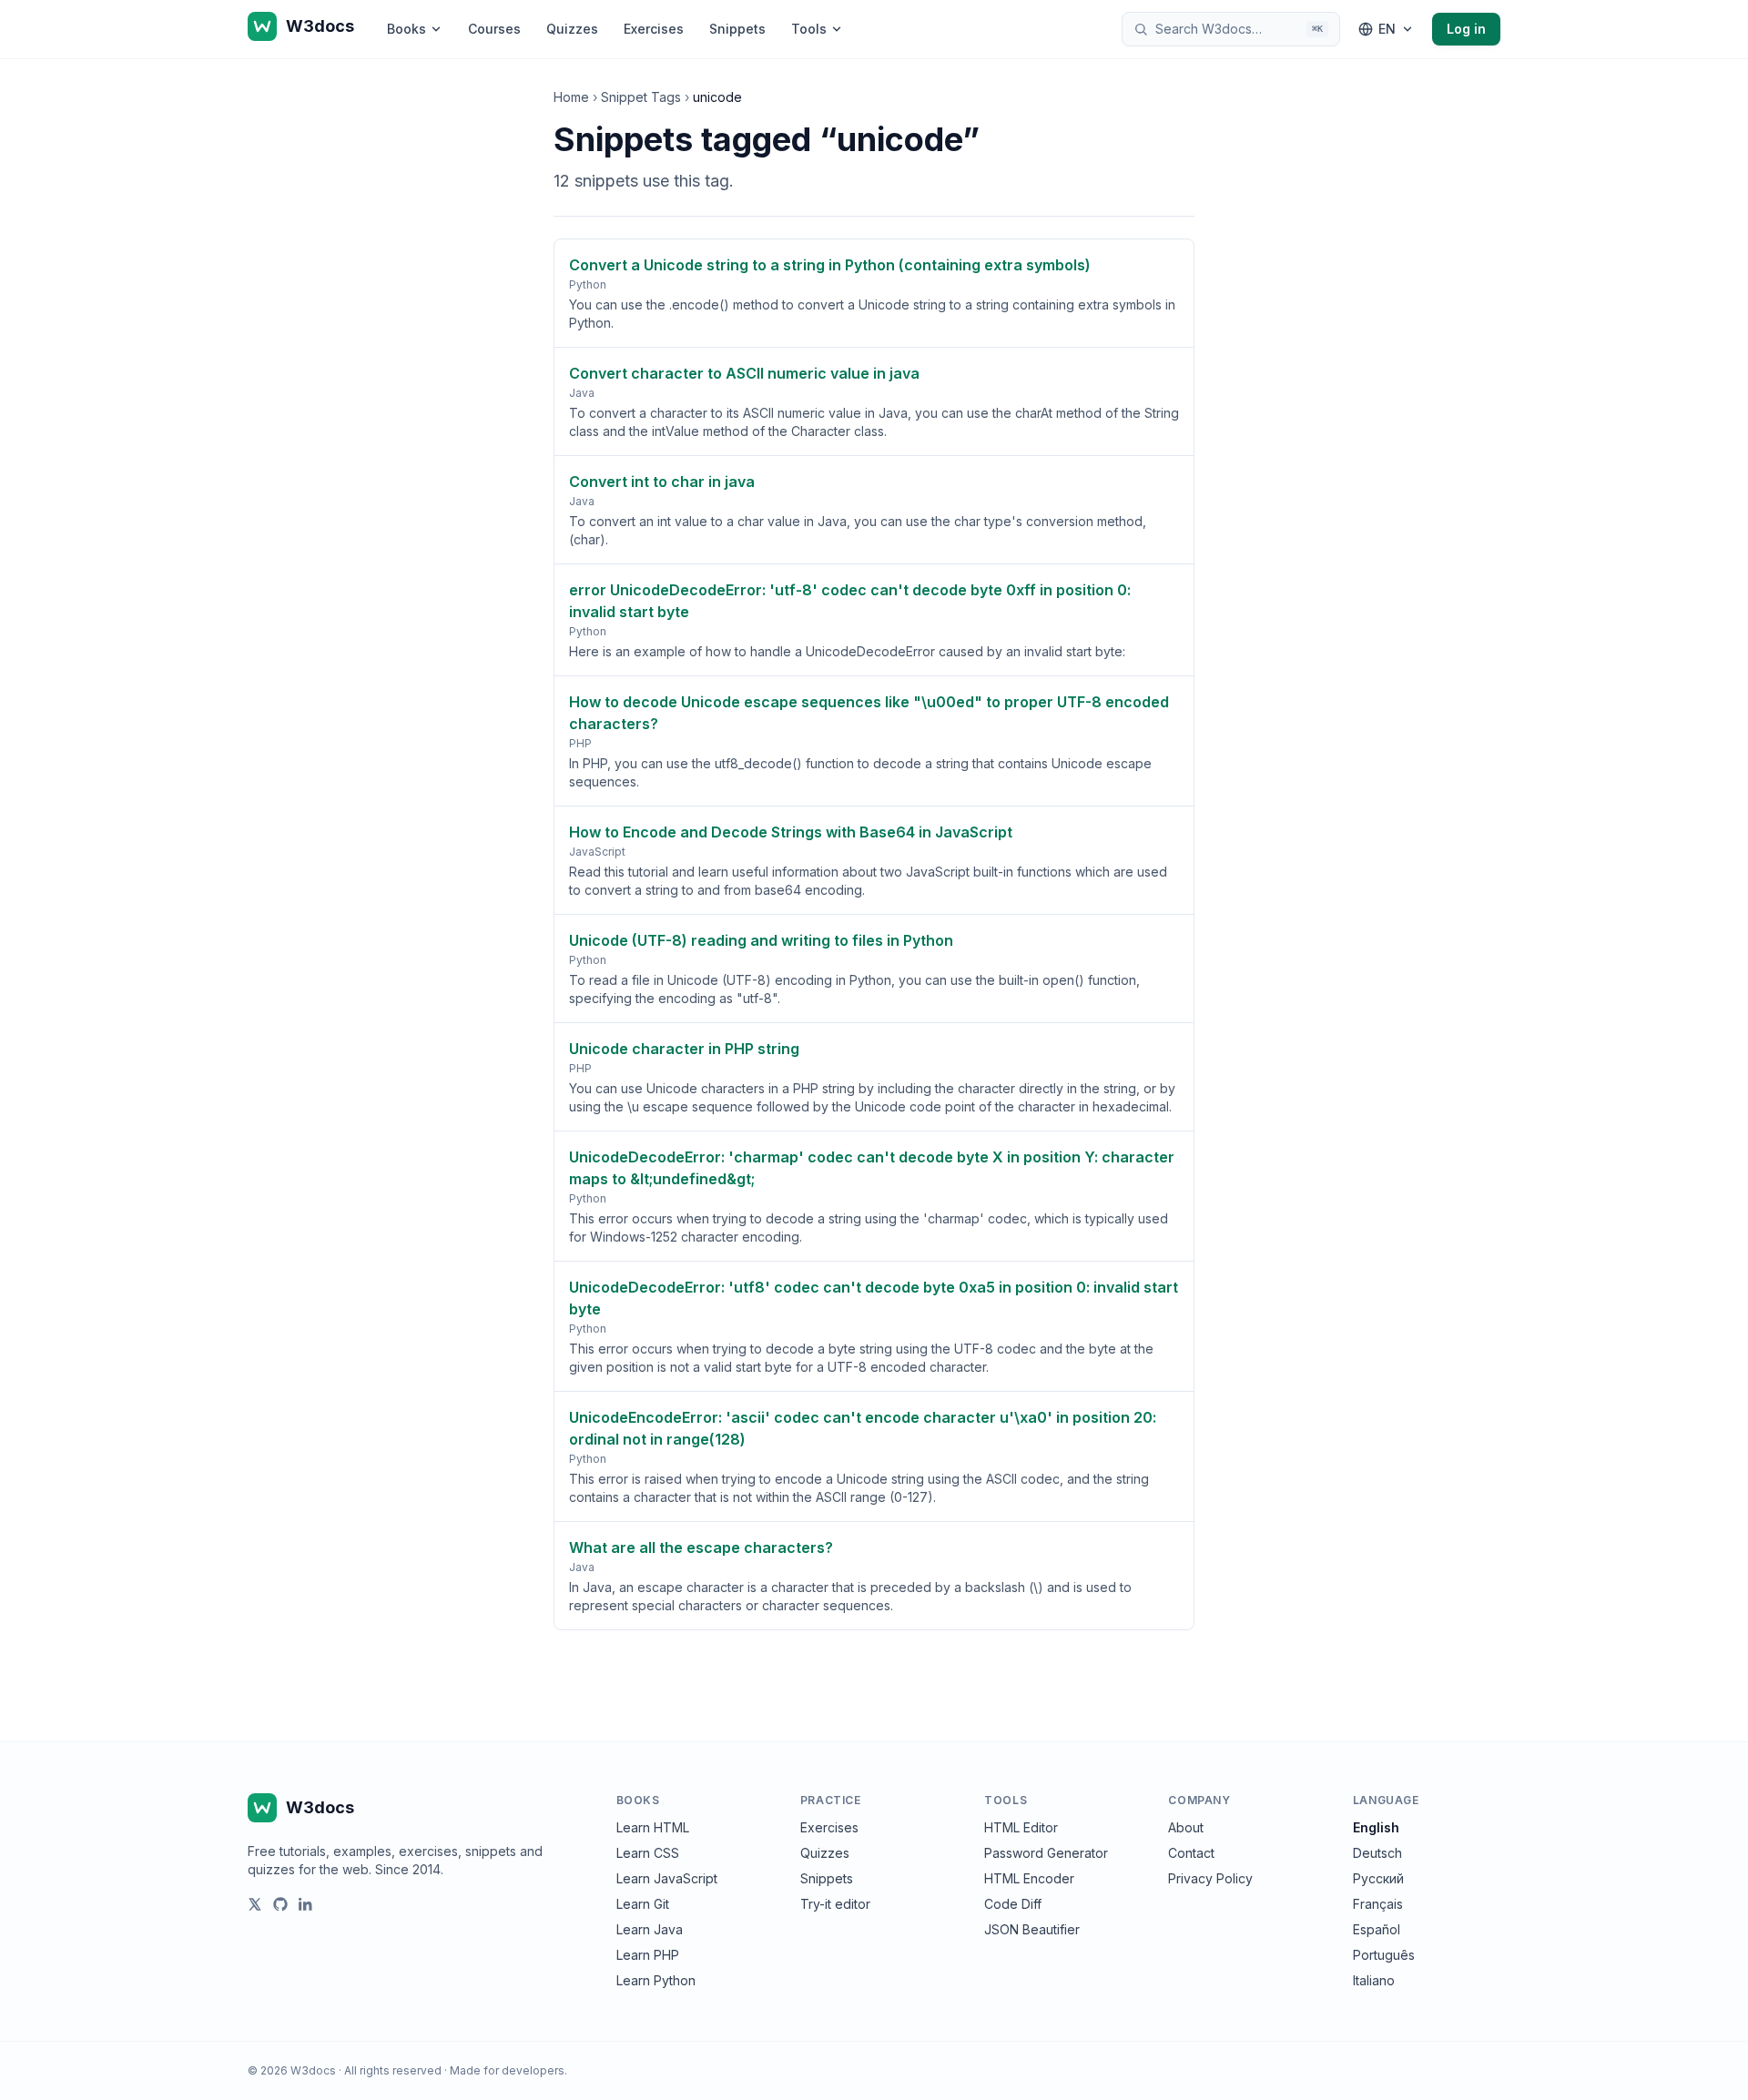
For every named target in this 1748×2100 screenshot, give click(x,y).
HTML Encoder (1029, 1878)
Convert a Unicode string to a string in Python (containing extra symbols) (830, 265)
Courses (494, 29)
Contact (1191, 1853)
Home (571, 97)
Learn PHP (648, 1955)
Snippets (737, 29)
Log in (1466, 29)
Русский (1378, 1878)
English (1376, 1827)
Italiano (1374, 1980)
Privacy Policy (1210, 1878)
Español (1377, 1929)
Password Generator (1046, 1853)
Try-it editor (835, 1904)
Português (1384, 1955)
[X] (255, 1904)
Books (407, 29)
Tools (809, 29)
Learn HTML (653, 1827)
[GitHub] (280, 1904)
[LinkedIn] (306, 1904)
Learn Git (643, 1904)
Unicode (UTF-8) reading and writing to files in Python (761, 940)
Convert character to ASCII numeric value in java (744, 373)
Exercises (654, 29)
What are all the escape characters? (701, 1547)
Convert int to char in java (662, 482)
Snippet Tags (641, 97)
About (1186, 1827)
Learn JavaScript (667, 1878)
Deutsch (1377, 1853)
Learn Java (650, 1929)
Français (1378, 1904)
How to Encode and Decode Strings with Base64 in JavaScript (791, 832)
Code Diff (1013, 1904)
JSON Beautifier (1032, 1929)
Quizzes (572, 29)
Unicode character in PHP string (684, 1049)
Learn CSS (648, 1853)
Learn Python (656, 1980)
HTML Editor (1021, 1827)
